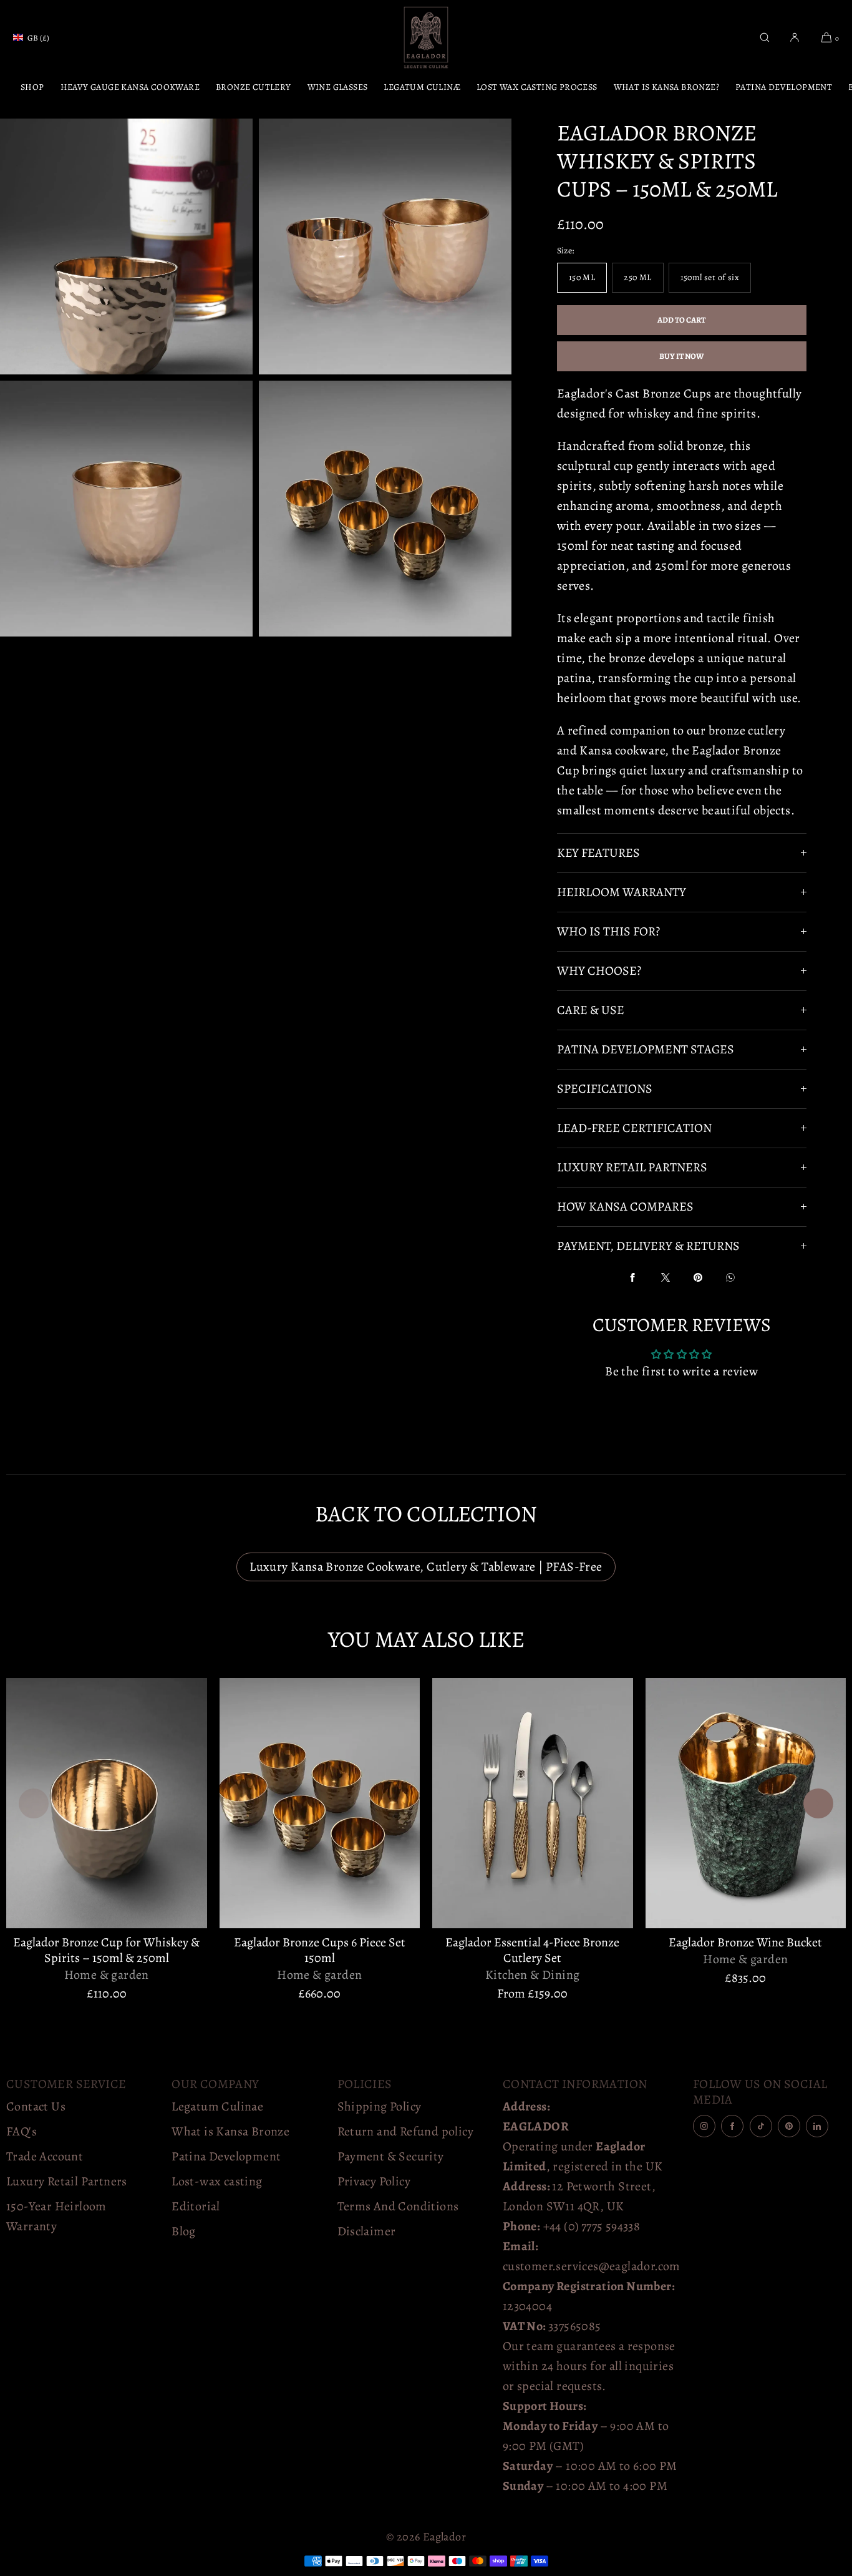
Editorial (196, 2206)
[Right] (818, 1803)
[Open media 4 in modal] (126, 509)
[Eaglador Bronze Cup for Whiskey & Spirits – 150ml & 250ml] (107, 1803)
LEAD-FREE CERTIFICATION (634, 1128)
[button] (765, 37)
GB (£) (38, 38)
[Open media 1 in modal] (126, 246)
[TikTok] (761, 2126)
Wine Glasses (338, 87)
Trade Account (45, 2156)
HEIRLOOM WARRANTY (622, 892)
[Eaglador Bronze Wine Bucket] (746, 1803)
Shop (32, 87)
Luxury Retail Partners (67, 2181)
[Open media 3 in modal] (385, 246)
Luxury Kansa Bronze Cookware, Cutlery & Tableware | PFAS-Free (426, 1567)
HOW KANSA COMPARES (625, 1207)
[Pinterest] (789, 2126)
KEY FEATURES (598, 853)
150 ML (582, 277)
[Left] (34, 1803)
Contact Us (36, 2106)
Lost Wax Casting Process (537, 87)
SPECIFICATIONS (605, 1089)
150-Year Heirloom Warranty (56, 2216)
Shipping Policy (380, 2106)
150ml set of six (710, 277)
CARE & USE (591, 1010)
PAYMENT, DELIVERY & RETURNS (648, 1246)
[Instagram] (704, 2126)
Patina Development (784, 87)
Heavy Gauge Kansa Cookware (130, 87)
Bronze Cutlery (254, 87)
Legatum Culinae (217, 2106)
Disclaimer (367, 2231)
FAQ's (22, 2131)
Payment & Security (391, 2156)
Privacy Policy (374, 2181)
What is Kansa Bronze (230, 2131)
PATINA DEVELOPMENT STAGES (646, 1049)
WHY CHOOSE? (599, 971)
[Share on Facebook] (632, 1277)
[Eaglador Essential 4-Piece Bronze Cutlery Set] (533, 1803)
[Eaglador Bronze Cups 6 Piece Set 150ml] (320, 1803)
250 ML (637, 277)
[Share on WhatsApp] (730, 1277)
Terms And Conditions (398, 2206)
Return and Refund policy (406, 2131)
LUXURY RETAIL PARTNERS (632, 1167)
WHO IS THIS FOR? (608, 931)
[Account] (795, 37)
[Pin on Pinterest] (698, 1277)
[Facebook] (732, 2126)
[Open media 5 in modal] (385, 509)
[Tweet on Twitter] (666, 1277)
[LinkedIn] (817, 2126)
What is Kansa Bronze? (666, 87)
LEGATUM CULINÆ (422, 87)
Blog (184, 2231)
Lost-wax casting (217, 2181)
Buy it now (682, 356)
